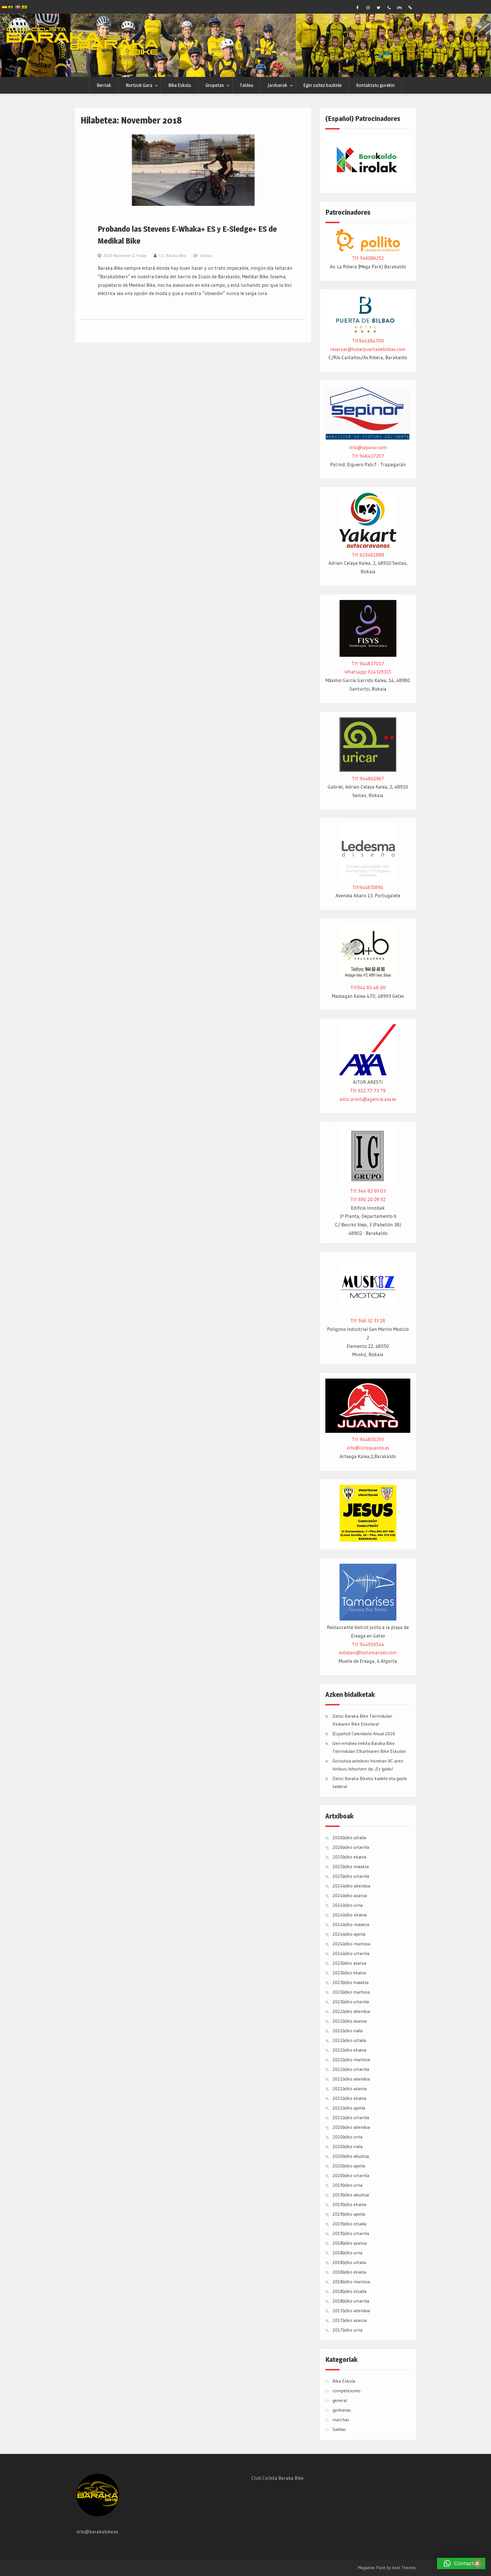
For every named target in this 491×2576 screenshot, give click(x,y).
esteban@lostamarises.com (368, 1652)
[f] (357, 8)
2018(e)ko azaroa (349, 2243)
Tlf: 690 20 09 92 (368, 1199)
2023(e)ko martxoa (351, 1992)
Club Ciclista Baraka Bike (277, 2478)
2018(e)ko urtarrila (351, 2301)
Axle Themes (404, 2568)
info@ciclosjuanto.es (368, 1448)
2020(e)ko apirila (349, 2166)
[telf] (389, 8)
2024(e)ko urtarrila (351, 1953)
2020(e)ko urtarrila (351, 2175)
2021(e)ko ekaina (349, 2098)
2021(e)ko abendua (351, 2079)
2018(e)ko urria (347, 2253)
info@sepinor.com (368, 447)
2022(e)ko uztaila (349, 2040)
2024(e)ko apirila (349, 1934)
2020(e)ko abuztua (351, 2156)
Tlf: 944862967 (368, 778)
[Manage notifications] (478, 2564)
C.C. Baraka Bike (173, 256)
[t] (378, 8)
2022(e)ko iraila (348, 2031)
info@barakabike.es (97, 2532)
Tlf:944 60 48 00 (368, 987)
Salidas (206, 256)
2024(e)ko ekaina (349, 1915)
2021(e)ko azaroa (349, 2088)
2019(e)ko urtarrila (351, 2233)
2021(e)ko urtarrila (351, 2117)
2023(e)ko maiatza (350, 1982)
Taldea (246, 85)
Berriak (104, 85)
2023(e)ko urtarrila (351, 2002)
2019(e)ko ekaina (349, 2204)
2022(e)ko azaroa (349, 2021)
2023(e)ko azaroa (349, 1963)
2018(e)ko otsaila (349, 2291)
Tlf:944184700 (368, 341)
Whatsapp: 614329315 (368, 672)
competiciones (347, 2391)
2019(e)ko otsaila (349, 2224)
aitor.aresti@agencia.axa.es (368, 1099)
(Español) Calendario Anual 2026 (364, 1734)
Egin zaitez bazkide (322, 85)
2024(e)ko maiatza (351, 1924)
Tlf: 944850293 (368, 1439)
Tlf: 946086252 (368, 258)
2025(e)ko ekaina (349, 1857)
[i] (368, 8)
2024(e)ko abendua (351, 1886)
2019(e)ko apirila (349, 2214)
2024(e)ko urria (348, 1905)
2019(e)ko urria (347, 2185)
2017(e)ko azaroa (349, 2320)
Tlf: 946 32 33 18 (368, 1321)
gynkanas (342, 2410)
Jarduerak (277, 85)
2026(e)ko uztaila (349, 1837)
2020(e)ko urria (347, 2137)
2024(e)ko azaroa (350, 1895)
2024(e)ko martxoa (351, 1944)
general (340, 2400)
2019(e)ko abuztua (351, 2195)
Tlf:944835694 (368, 887)
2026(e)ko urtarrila (351, 1847)
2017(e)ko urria (347, 2330)
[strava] (400, 8)
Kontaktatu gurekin (375, 85)
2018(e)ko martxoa (351, 2282)
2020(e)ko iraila (348, 2146)
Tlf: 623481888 (368, 555)
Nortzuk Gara (139, 85)
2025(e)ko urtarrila (351, 1876)
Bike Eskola (180, 85)
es (10, 7)
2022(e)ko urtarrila (351, 2069)
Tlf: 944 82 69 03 (368, 1191)
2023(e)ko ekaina (349, 1973)
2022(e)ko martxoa (351, 2059)
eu (24, 6)
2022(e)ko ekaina (349, 2050)
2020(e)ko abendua (351, 2127)
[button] (461, 2564)
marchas (341, 2420)
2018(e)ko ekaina (349, 2272)
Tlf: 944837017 (368, 663)
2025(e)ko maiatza (351, 1866)
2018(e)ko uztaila (349, 2262)
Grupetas (215, 85)
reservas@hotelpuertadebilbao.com (368, 349)
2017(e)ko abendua (351, 2311)
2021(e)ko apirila (349, 2108)
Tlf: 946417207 (368, 456)
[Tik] (410, 8)
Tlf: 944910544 (368, 1644)
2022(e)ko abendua (351, 2011)
